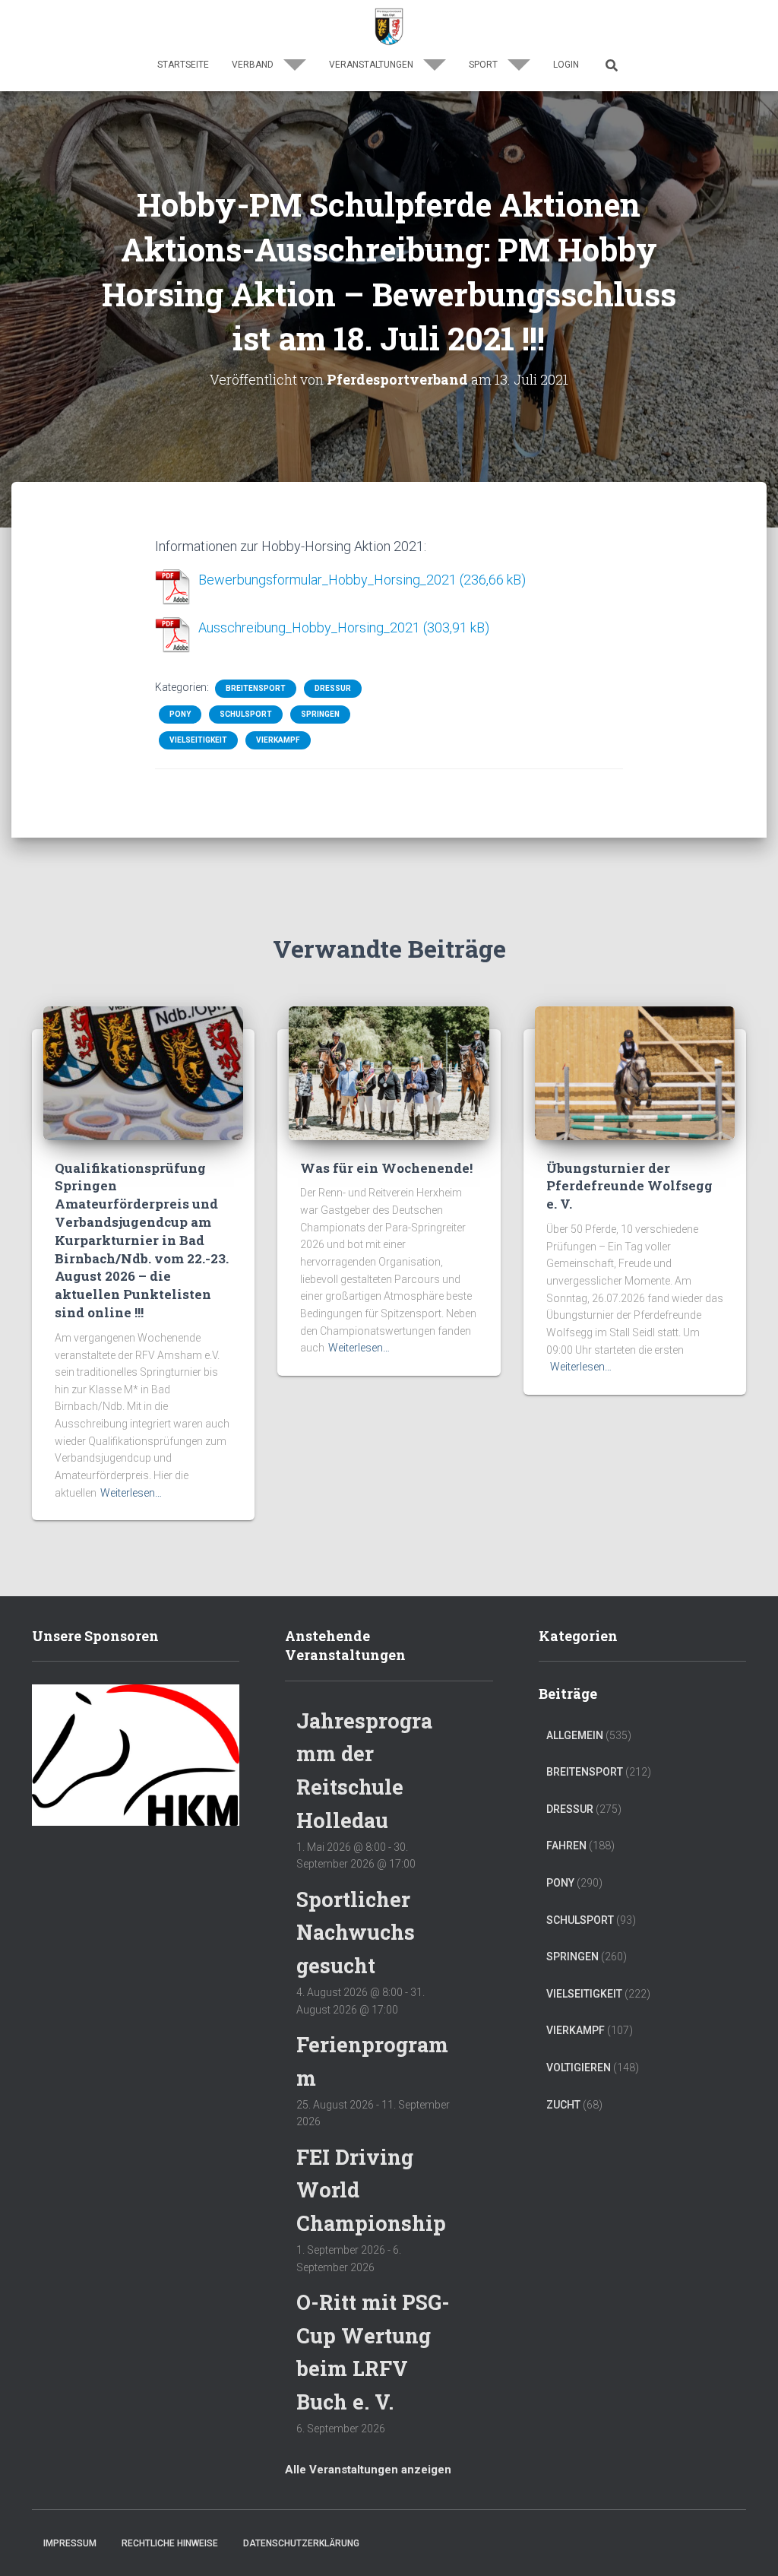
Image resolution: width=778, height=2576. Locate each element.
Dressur (333, 688)
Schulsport (246, 714)
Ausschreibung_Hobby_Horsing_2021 (309, 627)
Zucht (563, 2105)
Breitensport (256, 688)
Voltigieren (579, 2067)
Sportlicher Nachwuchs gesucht (356, 1932)
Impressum (70, 2543)
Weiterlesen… (131, 1493)
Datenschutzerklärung (301, 2543)
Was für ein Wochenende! (386, 1168)
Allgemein (575, 1735)
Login (566, 65)
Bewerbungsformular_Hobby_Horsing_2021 (327, 580)
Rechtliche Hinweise (170, 2543)
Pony (180, 714)
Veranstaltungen (372, 65)
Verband (254, 65)
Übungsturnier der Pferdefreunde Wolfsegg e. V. (629, 1186)
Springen (320, 714)
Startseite (183, 65)
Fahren (566, 1846)
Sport (484, 65)
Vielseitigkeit (198, 740)
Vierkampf (278, 740)
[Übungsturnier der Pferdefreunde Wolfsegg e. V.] (635, 1073)
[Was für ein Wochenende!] (389, 1073)
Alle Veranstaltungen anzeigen (368, 2470)
